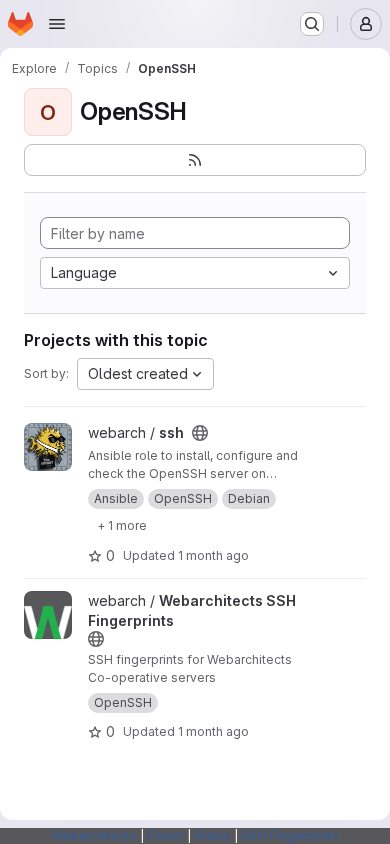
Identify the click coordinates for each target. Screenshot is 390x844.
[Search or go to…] (312, 24)
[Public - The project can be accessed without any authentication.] (200, 433)
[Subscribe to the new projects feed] (195, 160)
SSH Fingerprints (290, 835)
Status (212, 835)
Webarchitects (94, 835)
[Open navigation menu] (57, 24)
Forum (165, 835)
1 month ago (213, 555)
